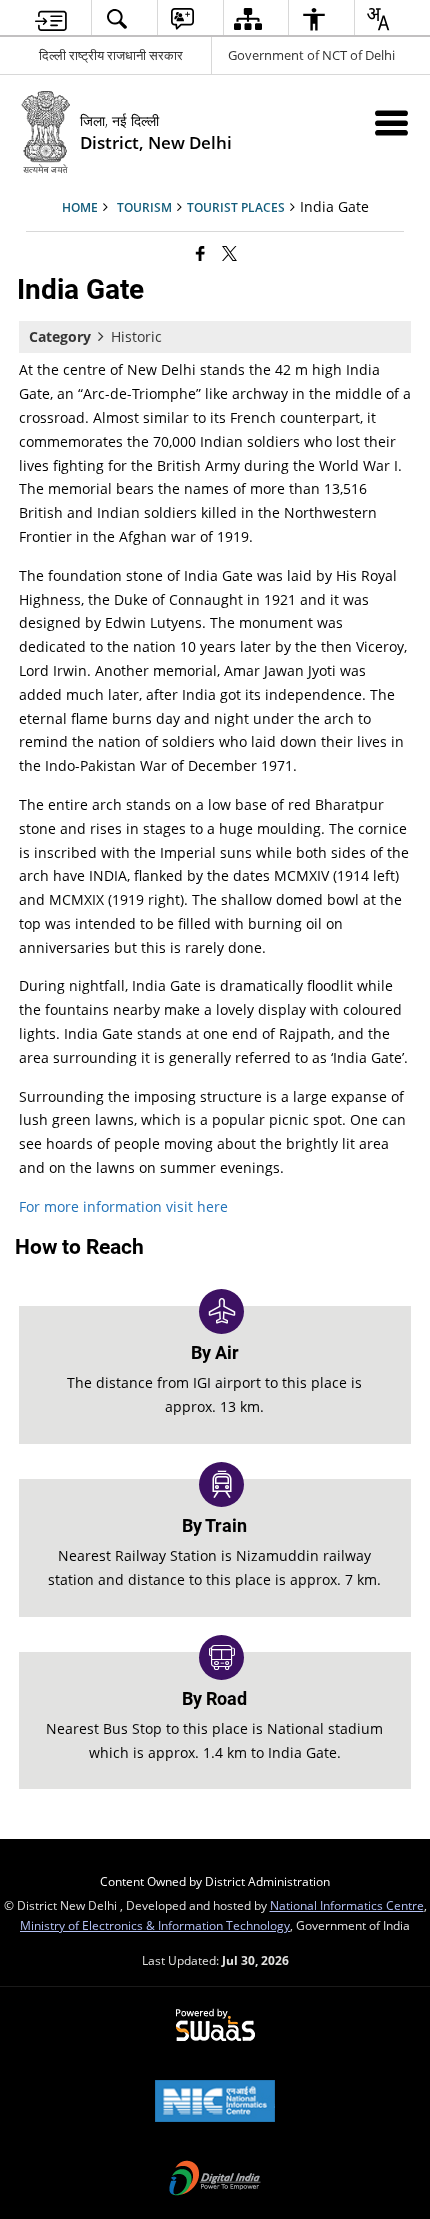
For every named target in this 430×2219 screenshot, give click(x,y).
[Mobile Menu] (391, 122)
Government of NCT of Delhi (311, 55)
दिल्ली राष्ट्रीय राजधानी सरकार (111, 55)
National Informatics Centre (347, 1905)
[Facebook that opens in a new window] (200, 253)
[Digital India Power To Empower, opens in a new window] (215, 2180)
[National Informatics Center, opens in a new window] (215, 2103)
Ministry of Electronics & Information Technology (155, 1925)
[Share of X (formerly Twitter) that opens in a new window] (229, 253)
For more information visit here (123, 1206)
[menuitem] (51, 18)
